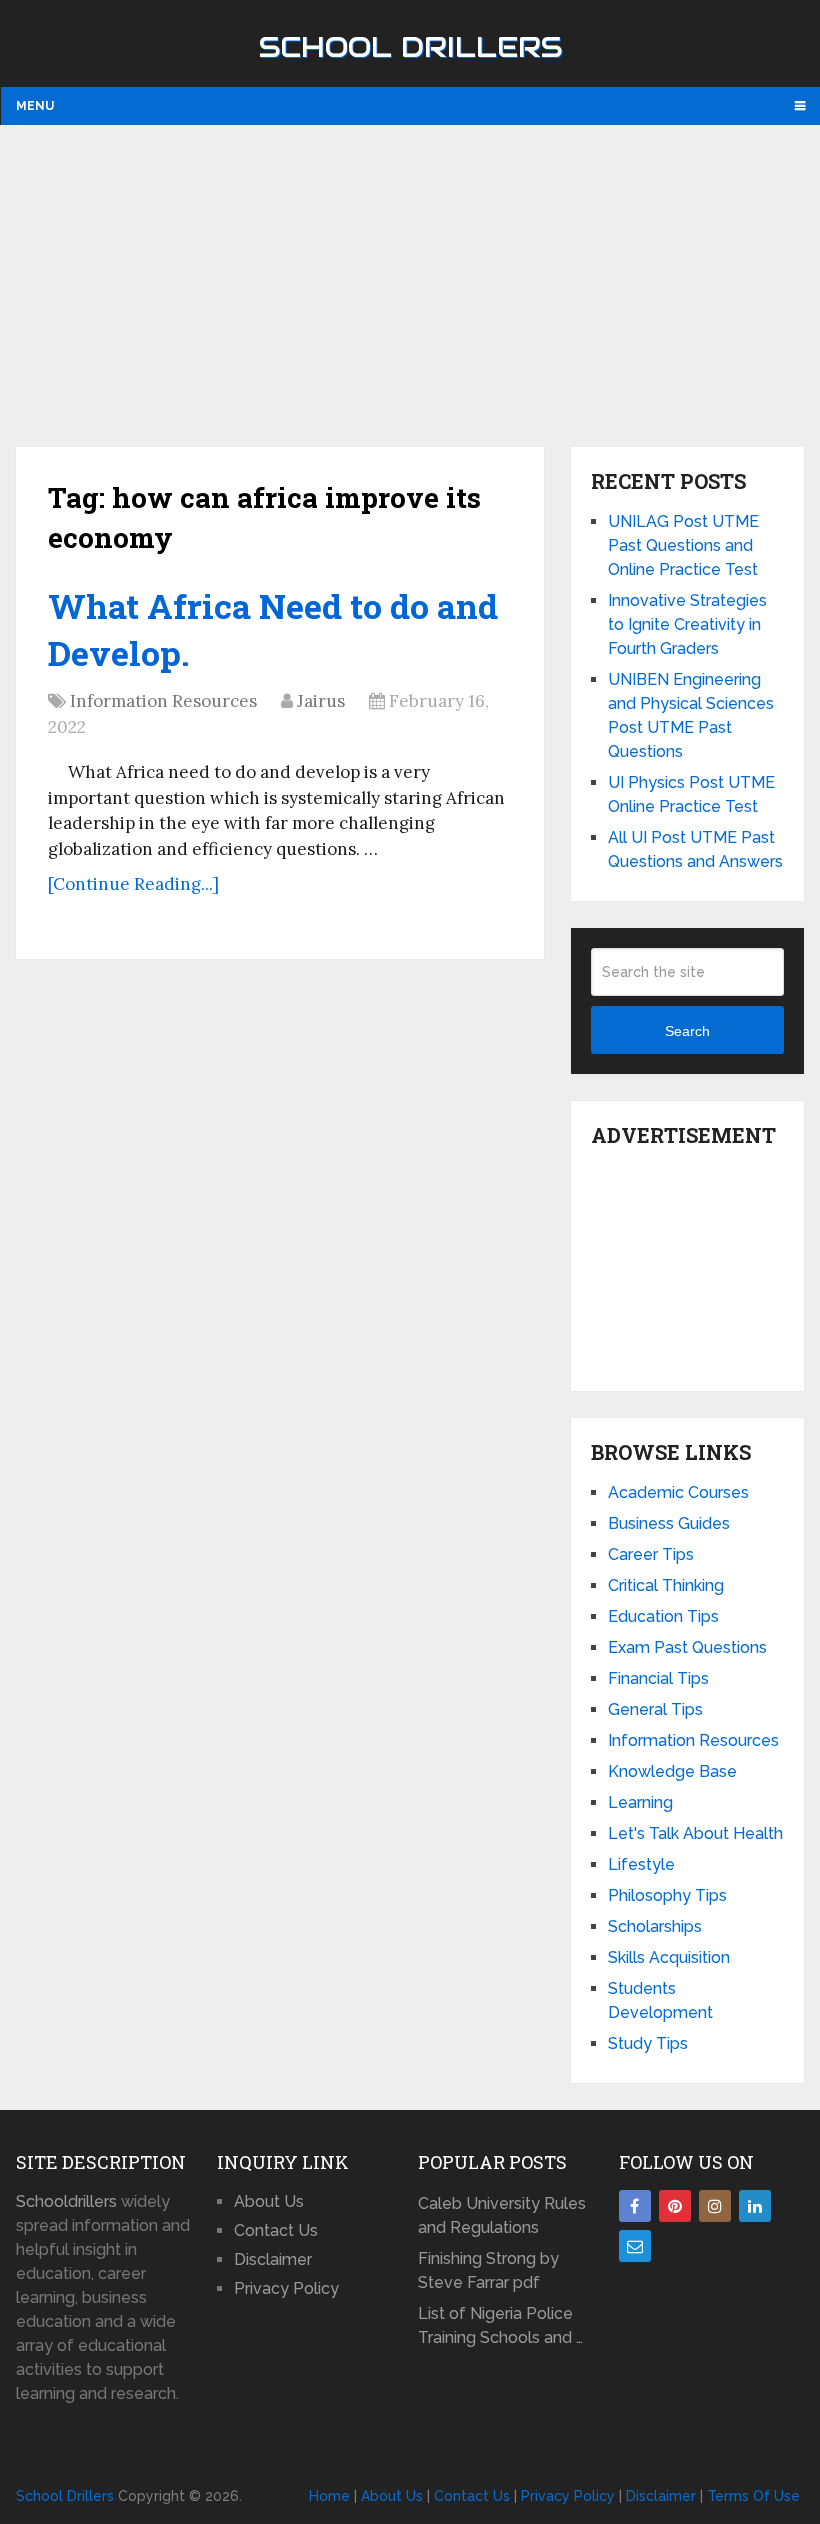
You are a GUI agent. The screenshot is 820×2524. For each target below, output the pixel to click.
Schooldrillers (66, 2201)
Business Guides (669, 1523)
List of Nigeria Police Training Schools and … (500, 2325)
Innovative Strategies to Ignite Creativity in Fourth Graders (687, 624)
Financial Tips (658, 1678)
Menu (35, 106)
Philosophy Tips (667, 1895)
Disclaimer (273, 2259)
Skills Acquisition (669, 1957)
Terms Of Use (753, 2496)
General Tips (655, 1709)
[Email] (635, 2246)
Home (329, 2496)
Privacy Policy (286, 2288)
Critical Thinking (666, 1585)
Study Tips (648, 2043)
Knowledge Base (672, 1771)
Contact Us (276, 2230)
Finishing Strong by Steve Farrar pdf (488, 2270)
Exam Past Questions (687, 1647)
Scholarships (655, 1926)
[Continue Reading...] (133, 884)
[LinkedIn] (755, 2206)
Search (687, 1031)
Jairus (321, 701)
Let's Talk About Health (695, 1833)
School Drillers (410, 47)
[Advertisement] (410, 285)
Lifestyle (641, 1864)
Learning (640, 1802)
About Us (269, 2201)
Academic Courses (678, 1492)
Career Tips (651, 1554)
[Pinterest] (675, 2206)
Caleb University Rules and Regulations (502, 2215)
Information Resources (163, 701)
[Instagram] (715, 2206)
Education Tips (663, 1616)
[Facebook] (635, 2206)
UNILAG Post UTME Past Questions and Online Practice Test (683, 545)
